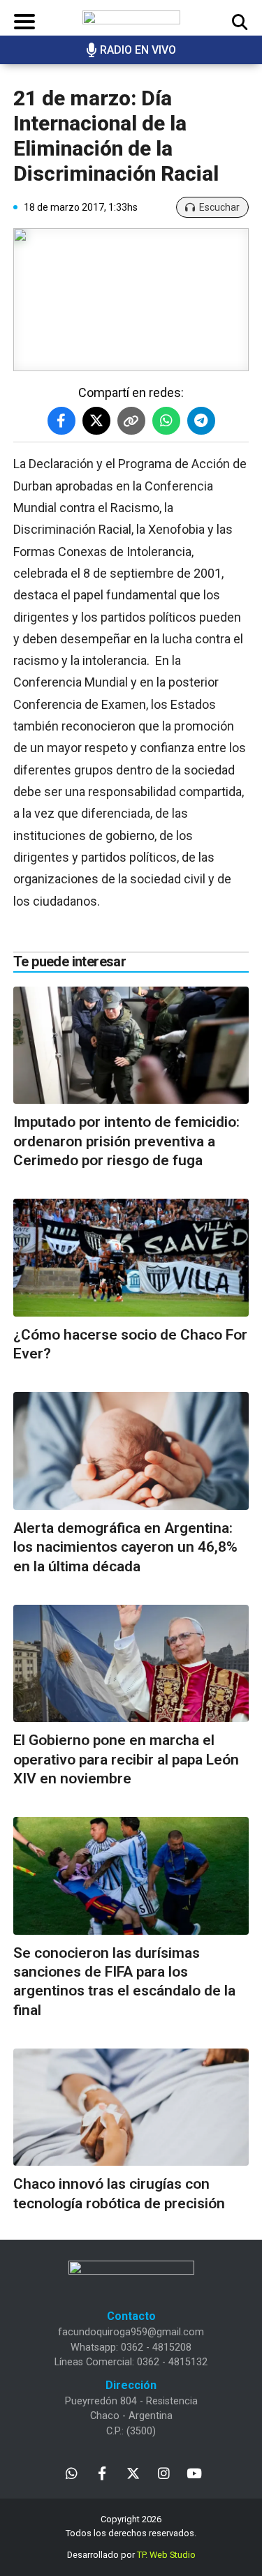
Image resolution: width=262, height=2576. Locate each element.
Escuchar (219, 207)
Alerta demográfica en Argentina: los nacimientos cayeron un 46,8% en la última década (125, 1547)
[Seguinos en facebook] (102, 2472)
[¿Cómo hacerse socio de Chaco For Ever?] (131, 1258)
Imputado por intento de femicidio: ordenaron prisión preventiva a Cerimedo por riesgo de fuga (126, 1141)
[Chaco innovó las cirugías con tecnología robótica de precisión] (131, 2107)
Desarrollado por (131, 2555)
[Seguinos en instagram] (164, 2472)
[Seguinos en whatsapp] (72, 2472)
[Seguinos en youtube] (195, 2472)
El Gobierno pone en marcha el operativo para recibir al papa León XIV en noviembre (126, 1759)
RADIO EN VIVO (138, 50)
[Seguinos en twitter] (133, 2472)
